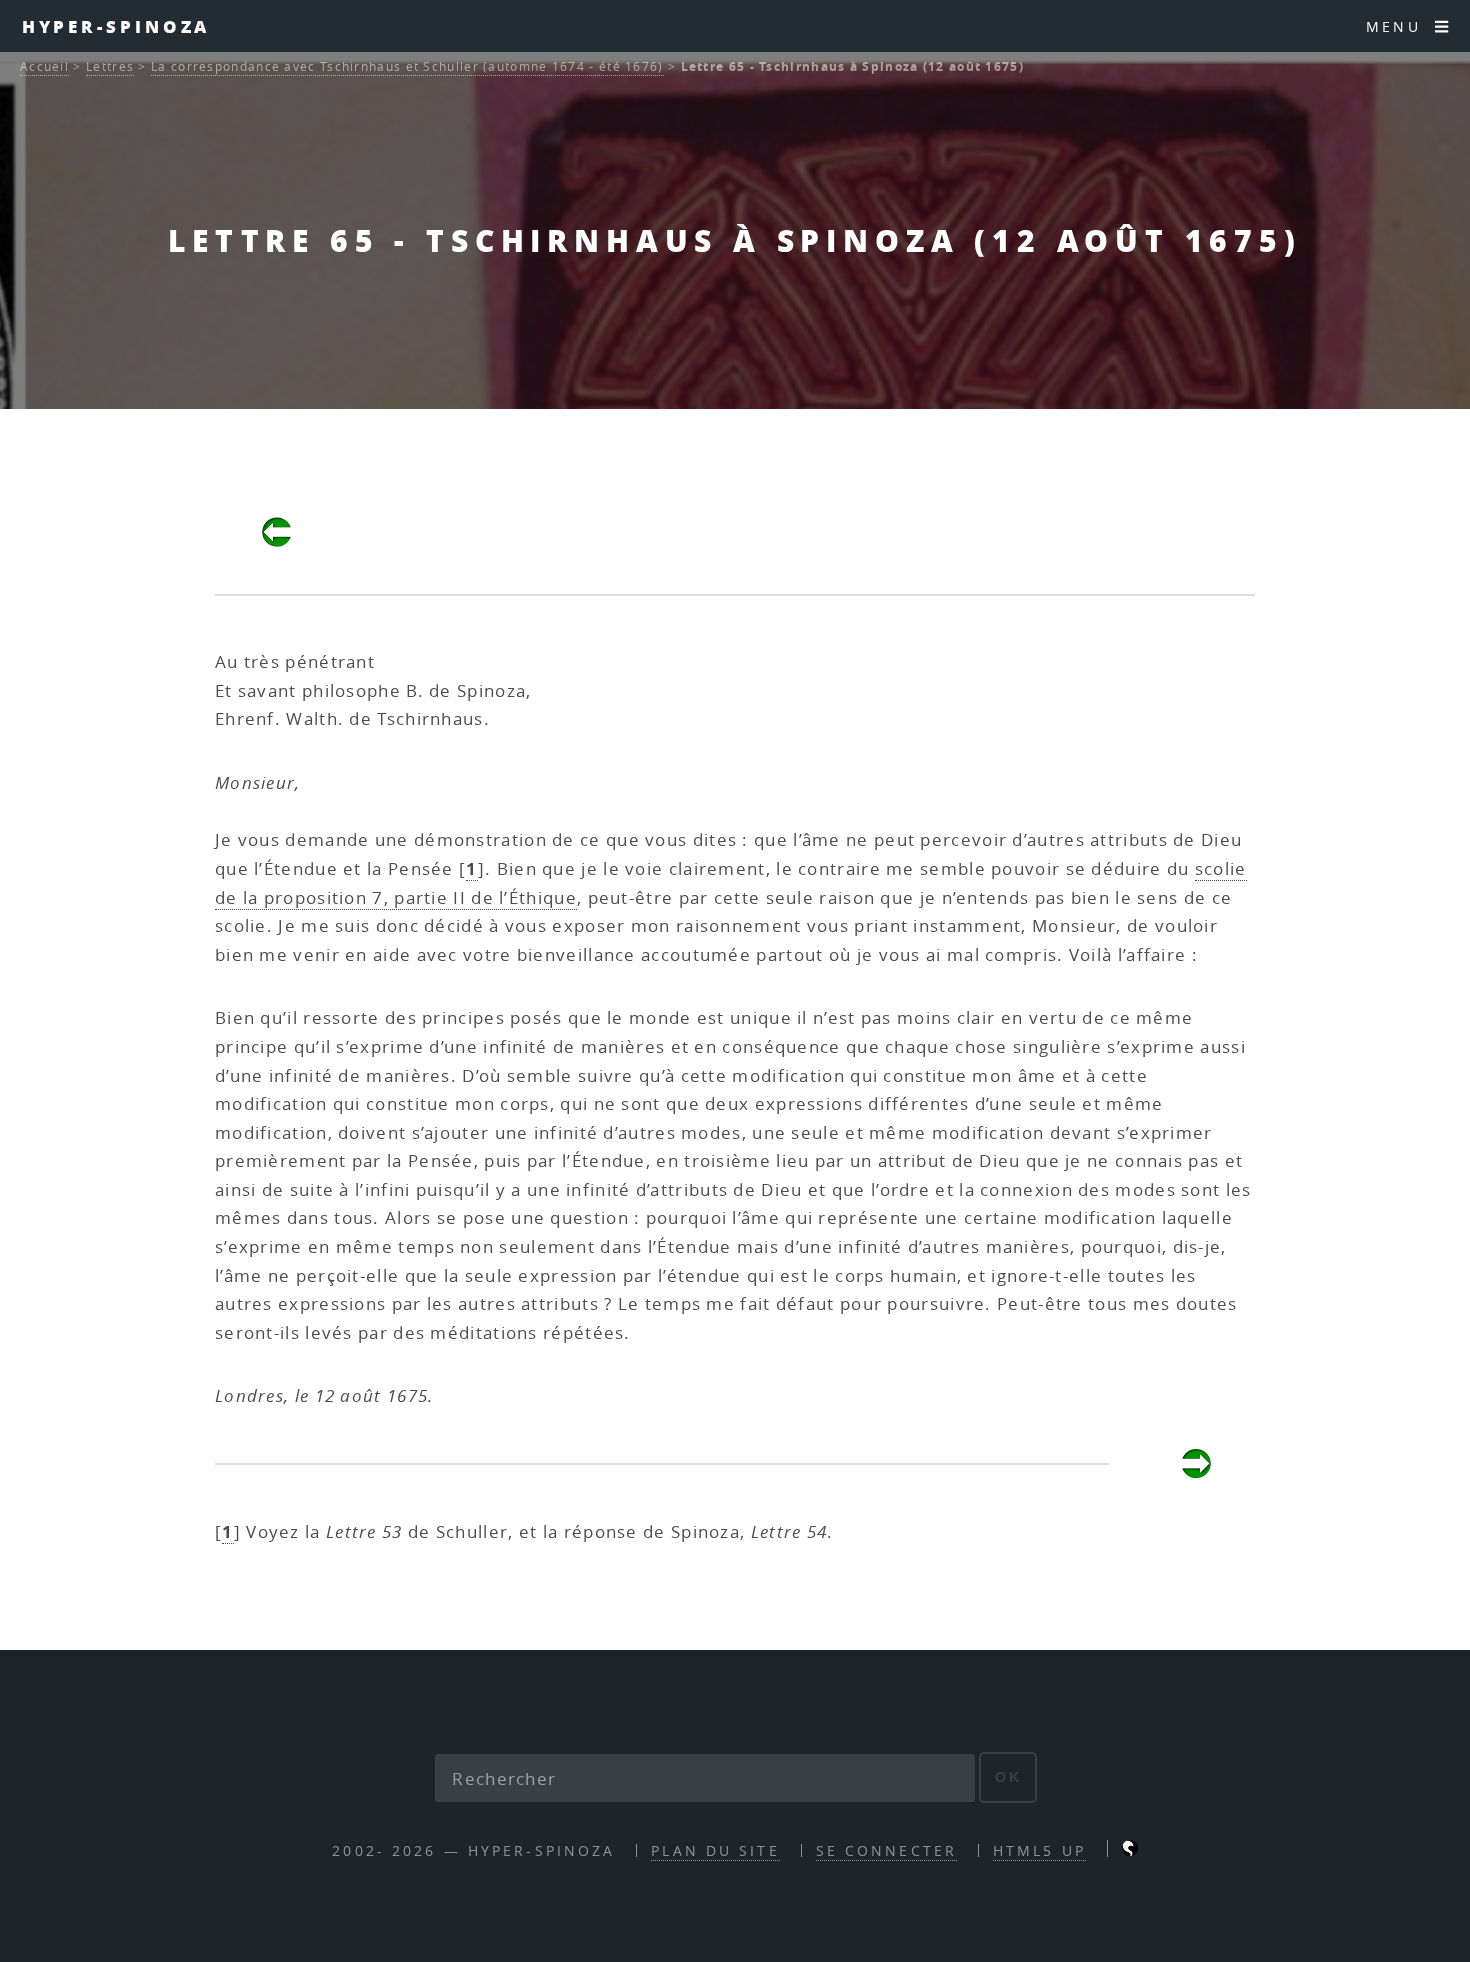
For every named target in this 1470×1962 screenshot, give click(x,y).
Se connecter (886, 1850)
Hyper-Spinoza (116, 26)
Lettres (110, 66)
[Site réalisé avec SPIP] (1130, 1850)
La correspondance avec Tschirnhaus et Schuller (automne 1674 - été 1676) (407, 66)
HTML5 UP (1039, 1850)
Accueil (44, 66)
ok (1008, 1777)
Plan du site (715, 1850)
